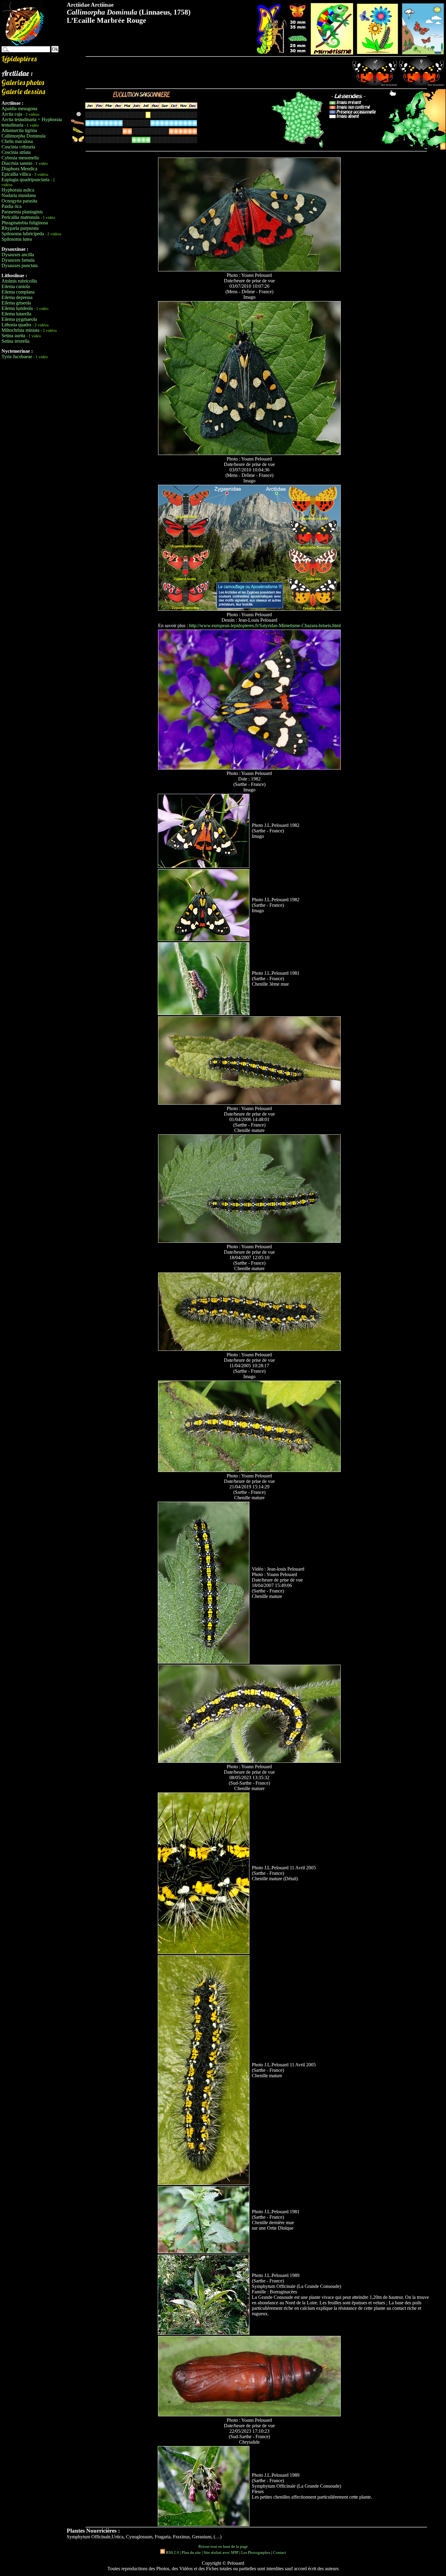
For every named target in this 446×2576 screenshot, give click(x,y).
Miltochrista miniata (20, 330)
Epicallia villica (16, 174)
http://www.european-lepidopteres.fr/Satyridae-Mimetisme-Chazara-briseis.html (265, 625)
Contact (280, 2552)
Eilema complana (18, 292)
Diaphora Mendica (19, 169)
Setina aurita (13, 336)
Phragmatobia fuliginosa (25, 223)
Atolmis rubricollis (19, 281)
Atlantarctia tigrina (19, 130)
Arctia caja (12, 114)
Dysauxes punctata (20, 265)
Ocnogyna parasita (19, 201)
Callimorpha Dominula (24, 136)
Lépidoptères (19, 59)
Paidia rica (12, 206)
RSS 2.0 (172, 2552)
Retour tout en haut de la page (223, 2546)
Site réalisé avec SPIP (221, 2552)
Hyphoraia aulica (18, 190)
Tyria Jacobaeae (17, 357)
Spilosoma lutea (17, 239)
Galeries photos (23, 82)
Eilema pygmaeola (19, 319)
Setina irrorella (15, 341)
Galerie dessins (23, 91)
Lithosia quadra (16, 325)
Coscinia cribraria (18, 147)
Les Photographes (256, 2552)
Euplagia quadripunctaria (25, 180)
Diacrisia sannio (17, 163)
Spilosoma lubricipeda (23, 234)
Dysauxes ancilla (18, 255)
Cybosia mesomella (20, 158)
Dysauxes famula (18, 260)
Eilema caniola (16, 286)
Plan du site (191, 2552)
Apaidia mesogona (19, 109)
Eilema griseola (16, 303)
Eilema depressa (17, 297)
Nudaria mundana (19, 195)
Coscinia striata (16, 152)
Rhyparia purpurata (20, 228)
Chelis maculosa (17, 141)
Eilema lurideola (17, 308)
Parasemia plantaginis (22, 212)
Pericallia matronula (20, 217)
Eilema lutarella (16, 314)
